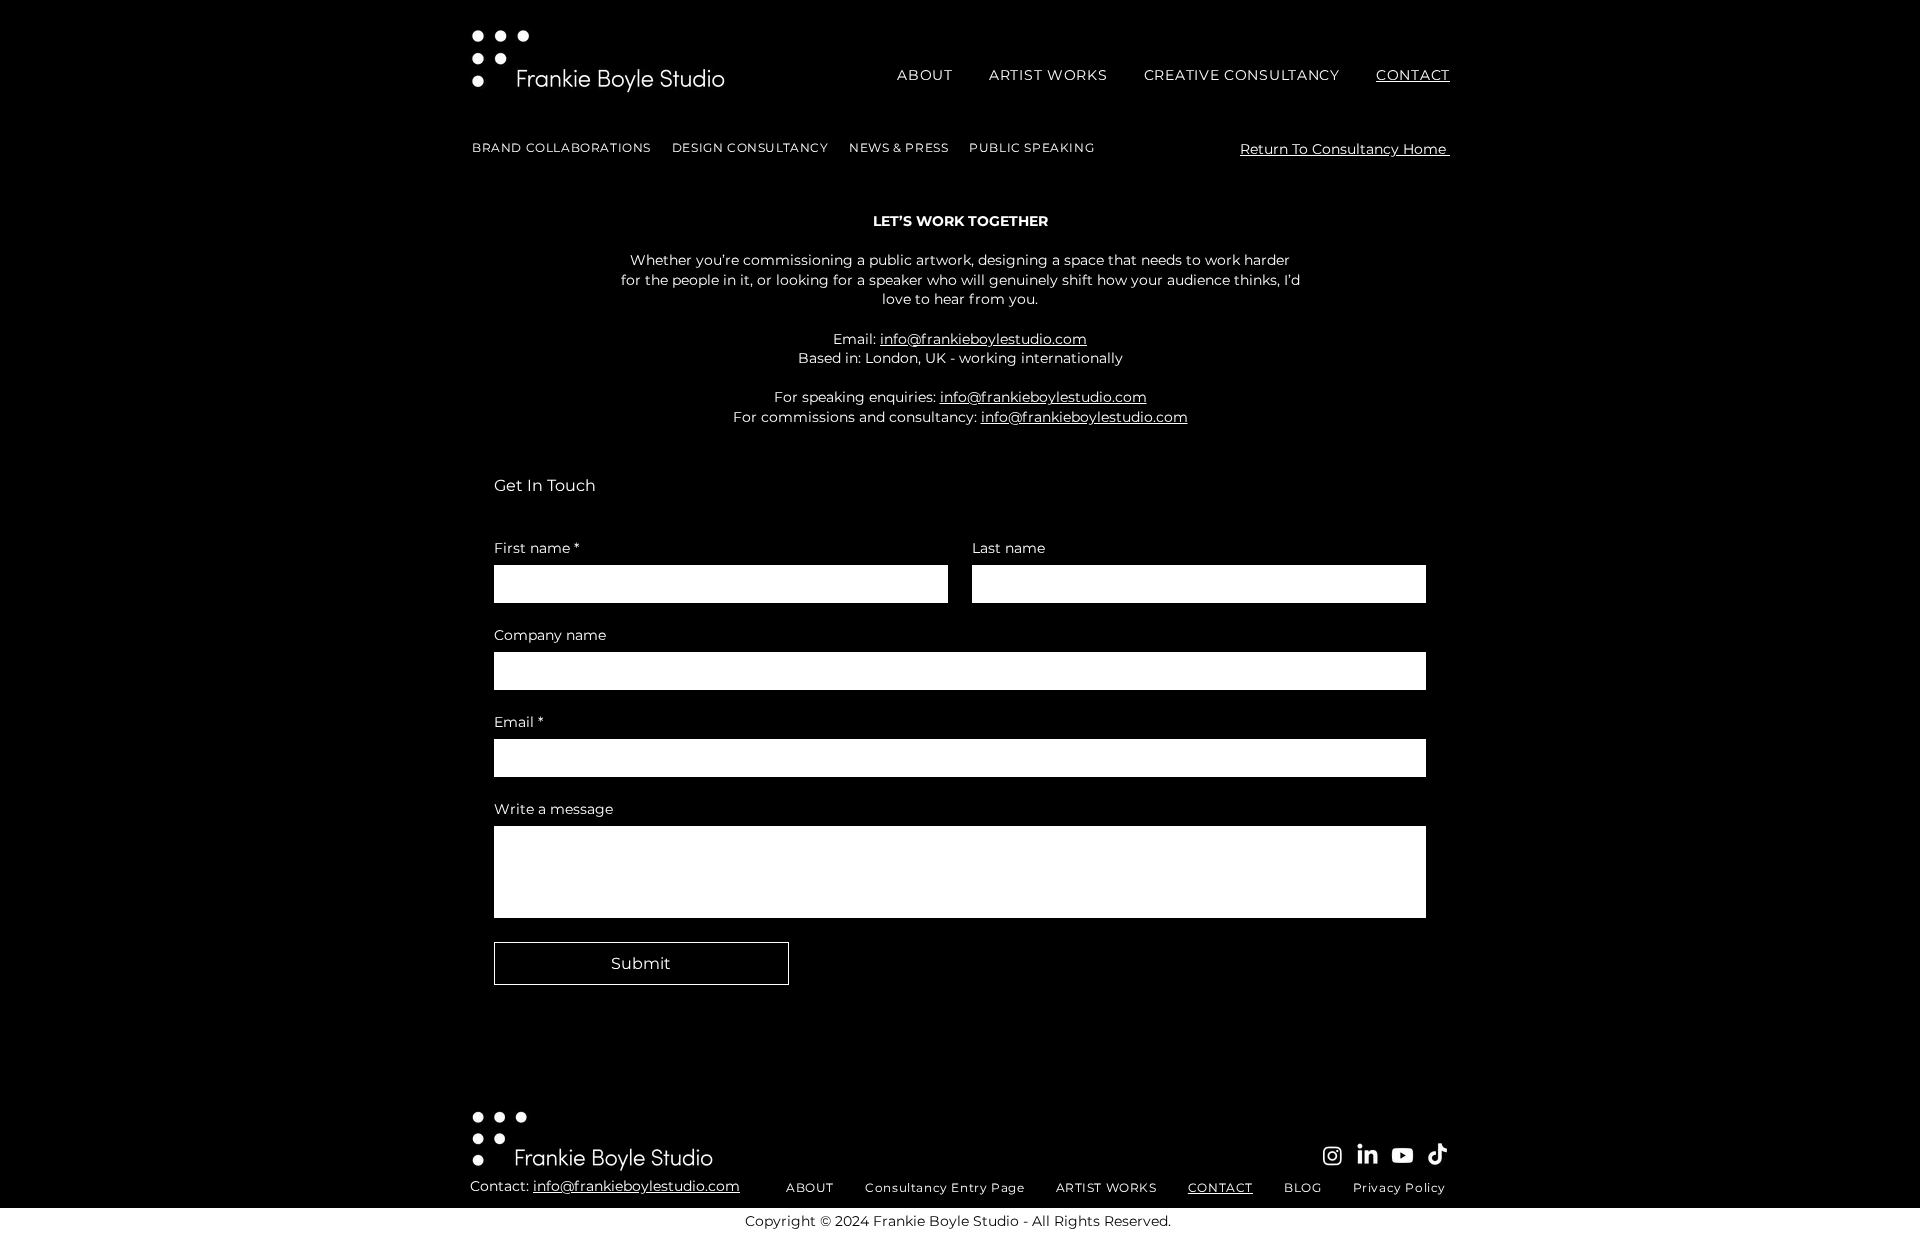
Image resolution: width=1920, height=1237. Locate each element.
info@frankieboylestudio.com (983, 339)
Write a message (553, 809)
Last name (1008, 548)
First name (536, 548)
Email (518, 722)
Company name (550, 635)
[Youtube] (1402, 1155)
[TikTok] (1437, 1155)
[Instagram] (1332, 1155)
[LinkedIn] (1367, 1155)
